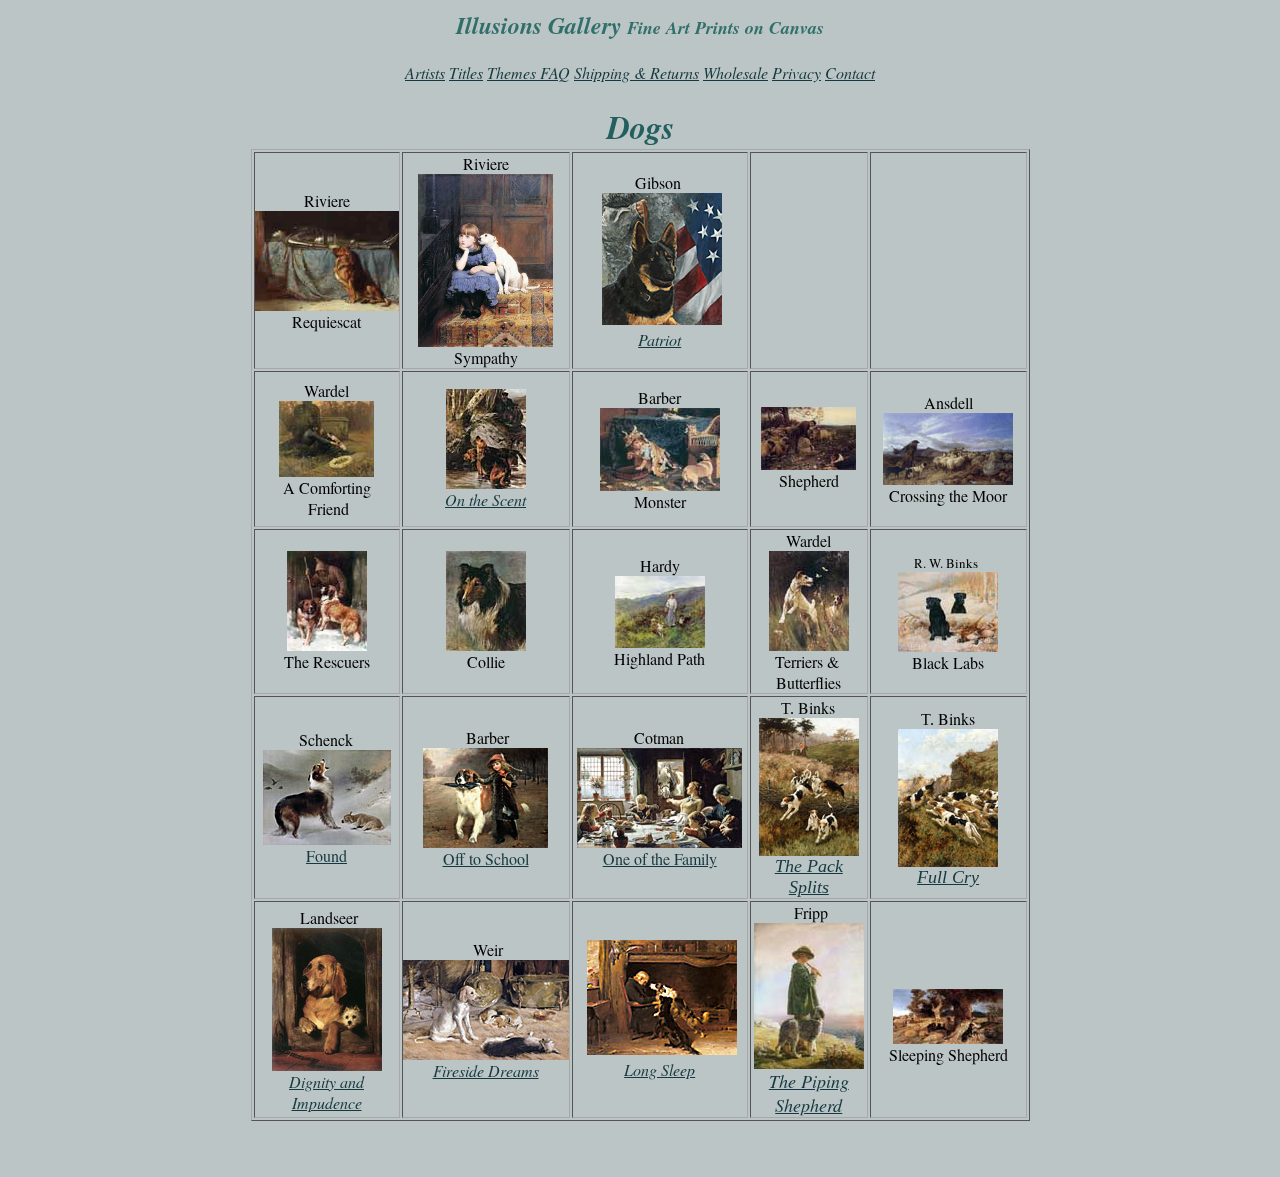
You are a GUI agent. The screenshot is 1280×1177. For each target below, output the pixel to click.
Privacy (796, 72)
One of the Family (660, 858)
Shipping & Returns (636, 72)
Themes (511, 72)
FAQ (555, 72)
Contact (850, 72)
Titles (466, 72)
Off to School (486, 858)
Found (326, 855)
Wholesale (735, 72)
